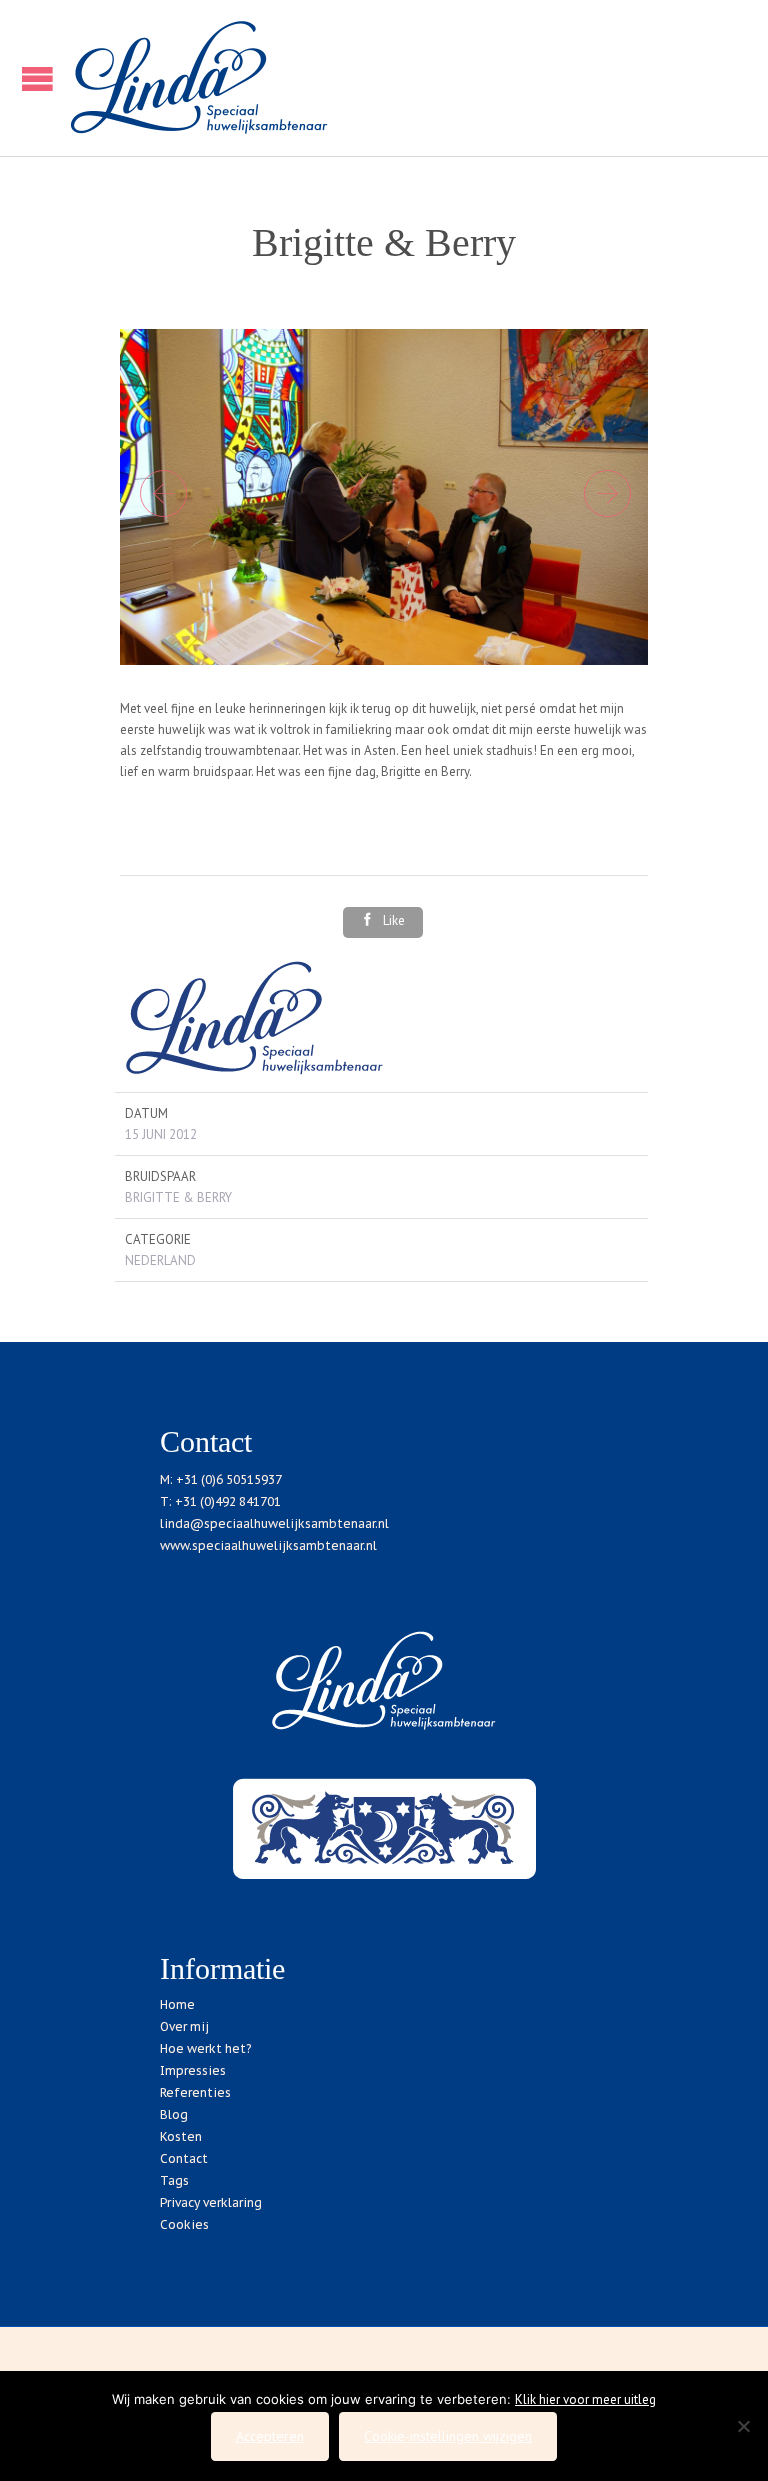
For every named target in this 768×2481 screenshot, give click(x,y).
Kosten (181, 2136)
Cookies (184, 2224)
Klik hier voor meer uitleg (585, 2399)
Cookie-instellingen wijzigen (448, 2436)
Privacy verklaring (211, 2202)
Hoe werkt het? (205, 2048)
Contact (184, 2158)
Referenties (195, 2092)
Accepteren (270, 2436)
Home (177, 2004)
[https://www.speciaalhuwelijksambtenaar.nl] (409, 78)
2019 (311, 2351)
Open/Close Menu (32, 78)
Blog (174, 2114)
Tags (174, 2180)
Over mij (184, 2026)
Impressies (193, 2070)
